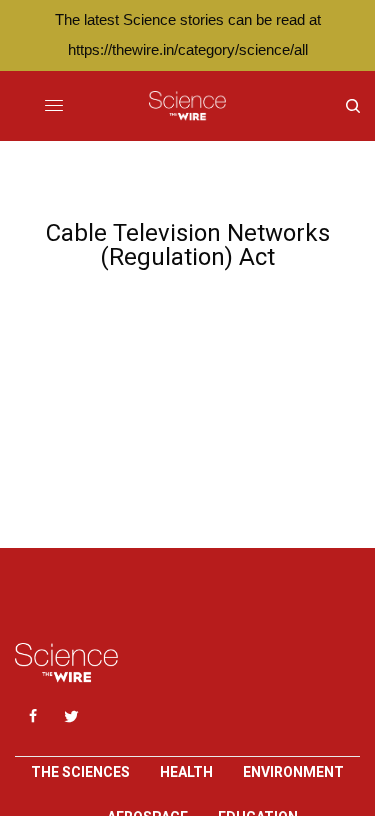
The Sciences (80, 772)
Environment (293, 772)
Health (186, 772)
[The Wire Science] (187, 106)
